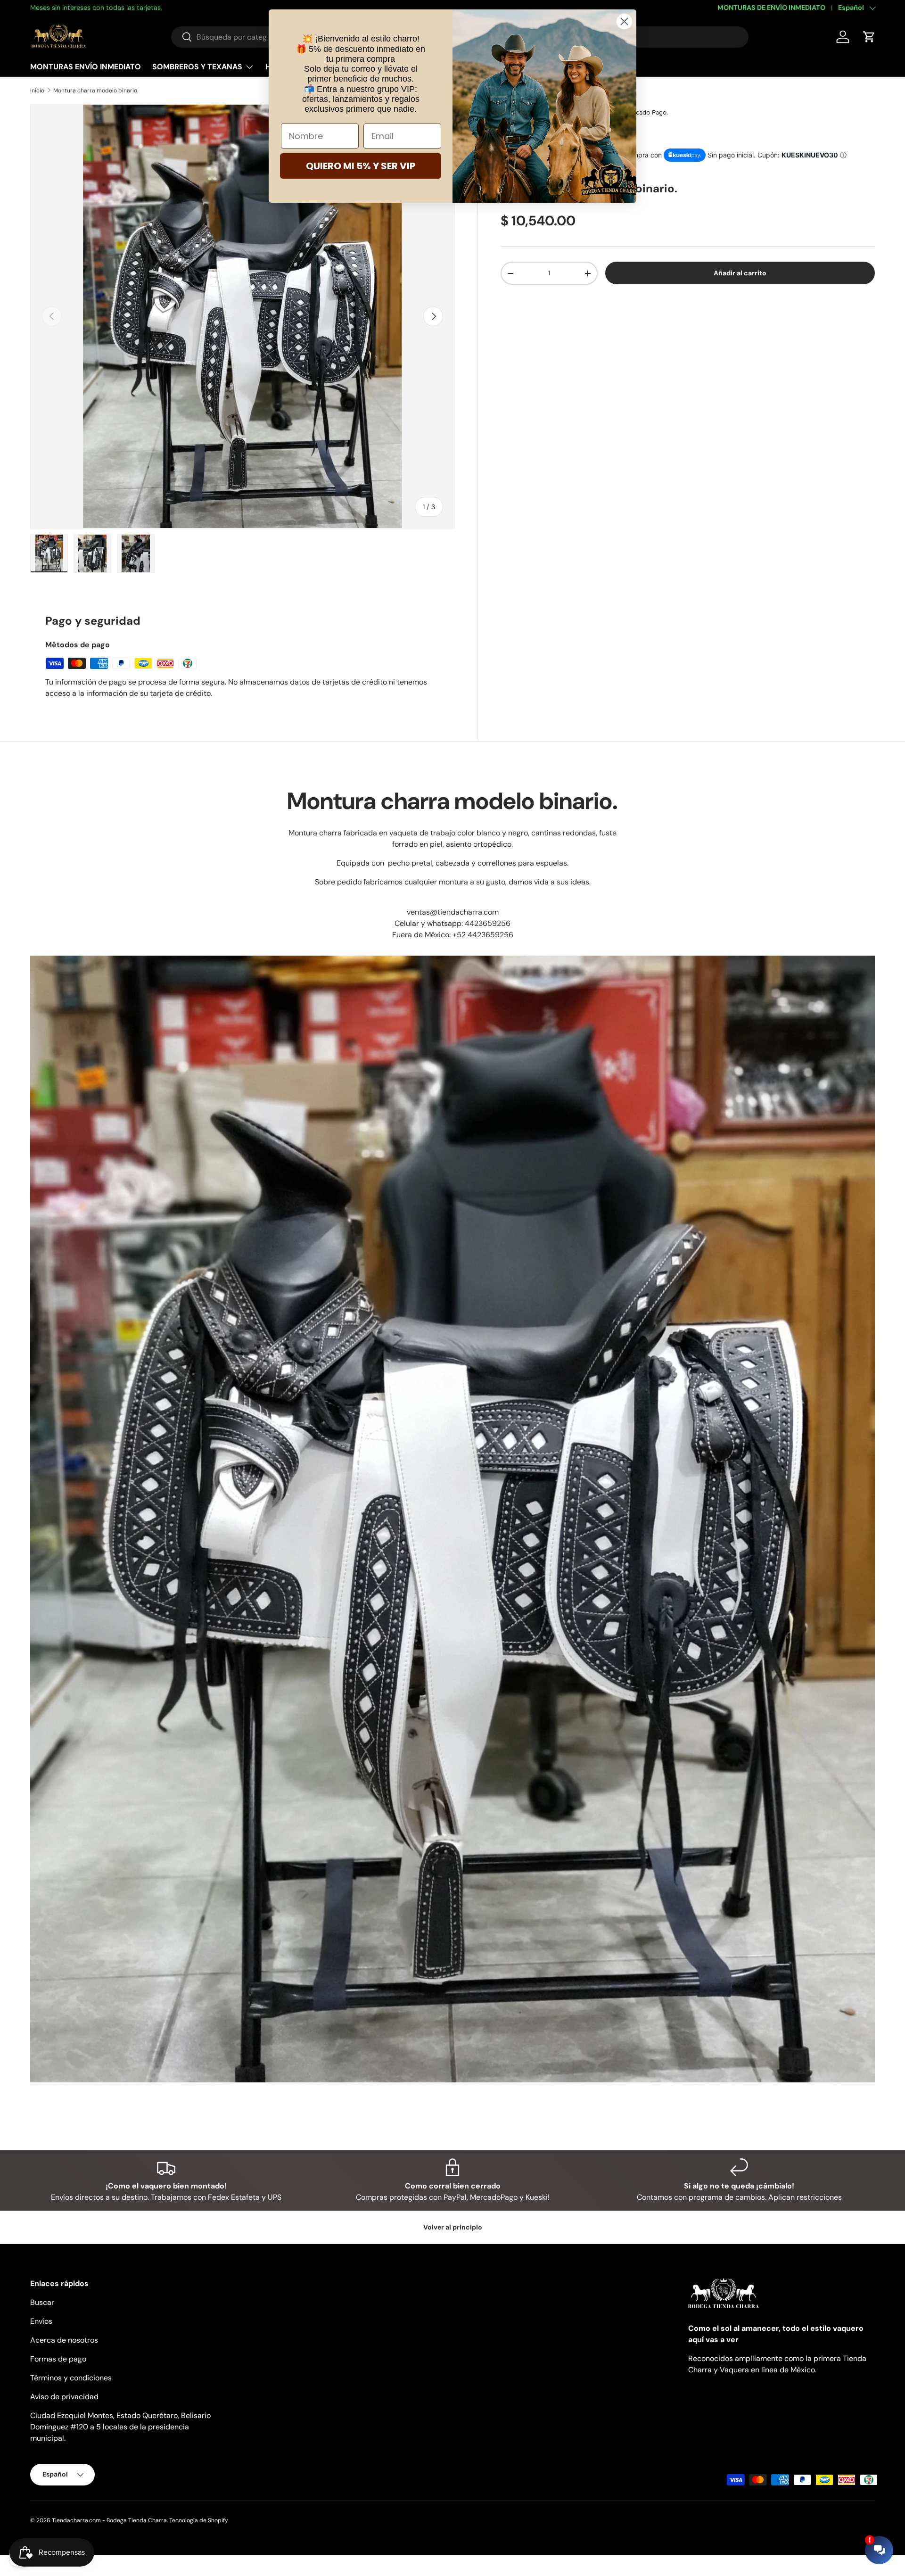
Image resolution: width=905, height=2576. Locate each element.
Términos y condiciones (71, 2378)
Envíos (41, 2321)
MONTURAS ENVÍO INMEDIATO (86, 67)
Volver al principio (453, 2227)
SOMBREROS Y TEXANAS (197, 67)
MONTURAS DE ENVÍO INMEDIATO (771, 8)
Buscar (42, 2302)
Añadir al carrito (740, 273)
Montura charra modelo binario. (96, 91)
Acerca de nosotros (64, 2340)
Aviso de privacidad (64, 2397)
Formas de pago (58, 2359)
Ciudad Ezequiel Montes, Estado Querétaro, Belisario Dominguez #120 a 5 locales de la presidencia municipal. (120, 2427)
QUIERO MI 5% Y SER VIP (361, 166)
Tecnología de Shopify (199, 2520)
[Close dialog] (624, 21)
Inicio (37, 91)
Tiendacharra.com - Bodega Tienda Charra (109, 2520)
